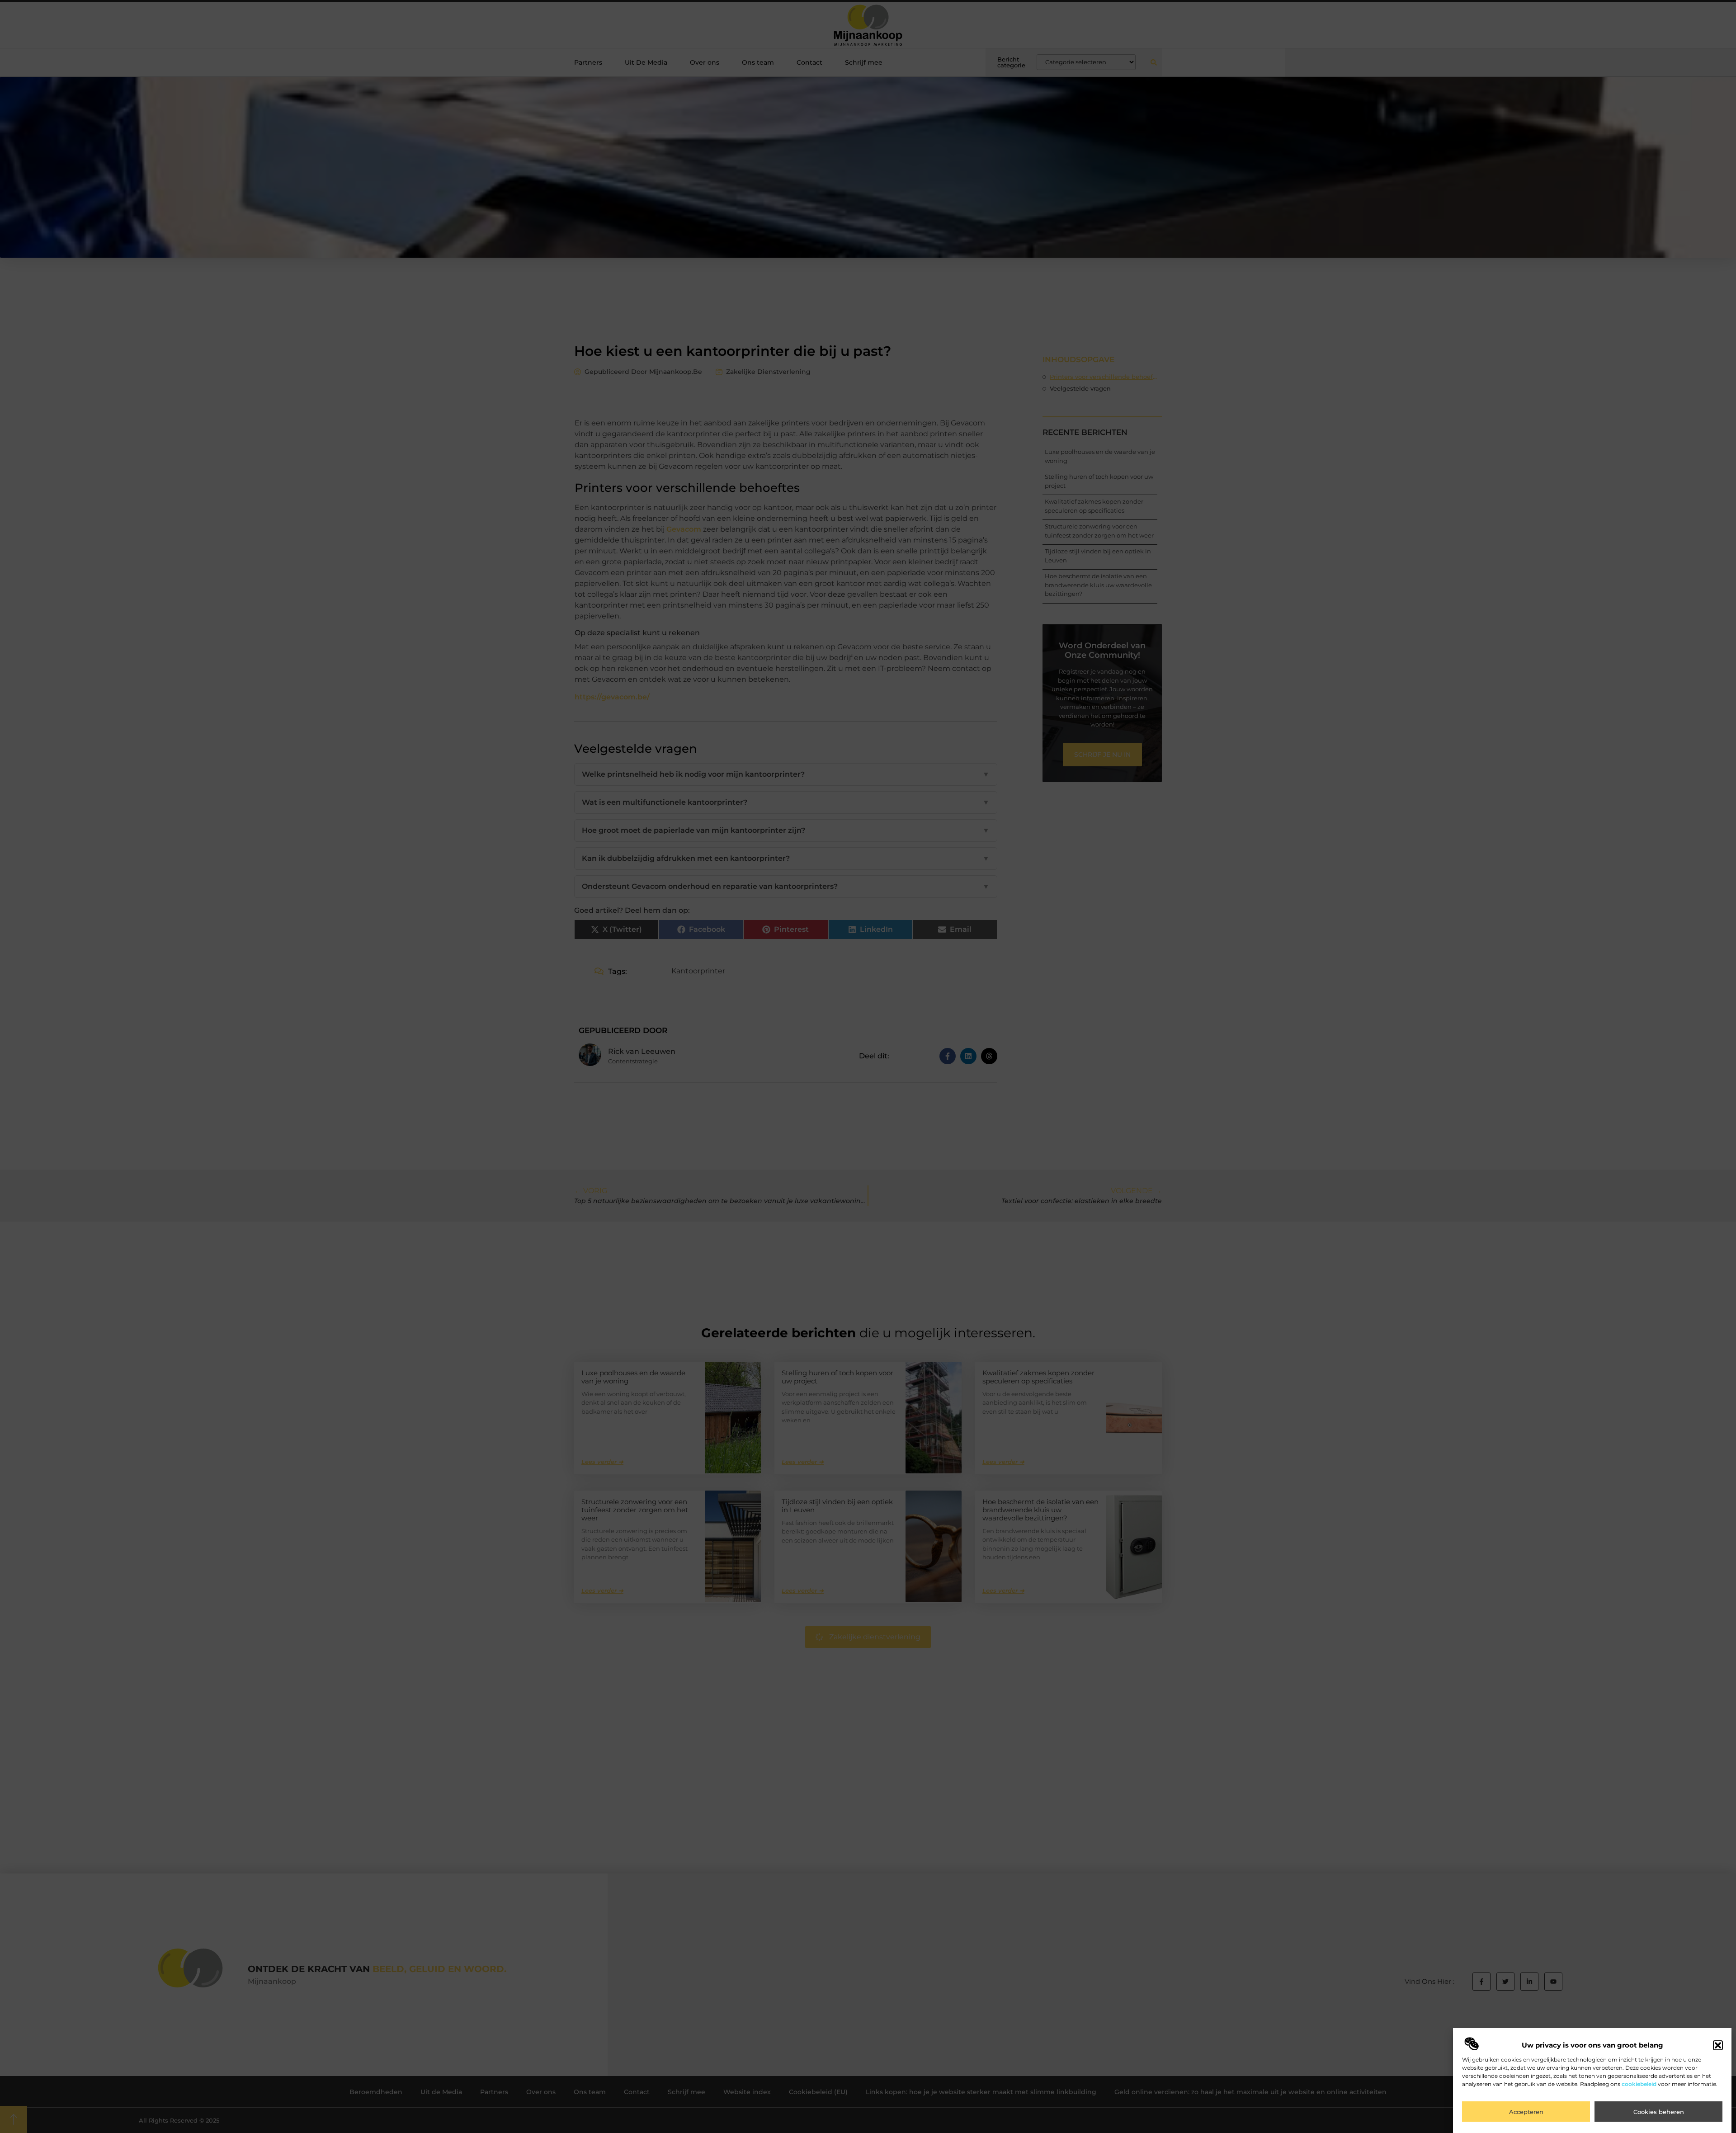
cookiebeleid (1639, 2084)
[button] (1718, 2045)
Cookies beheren (1659, 2112)
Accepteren (1526, 2112)
